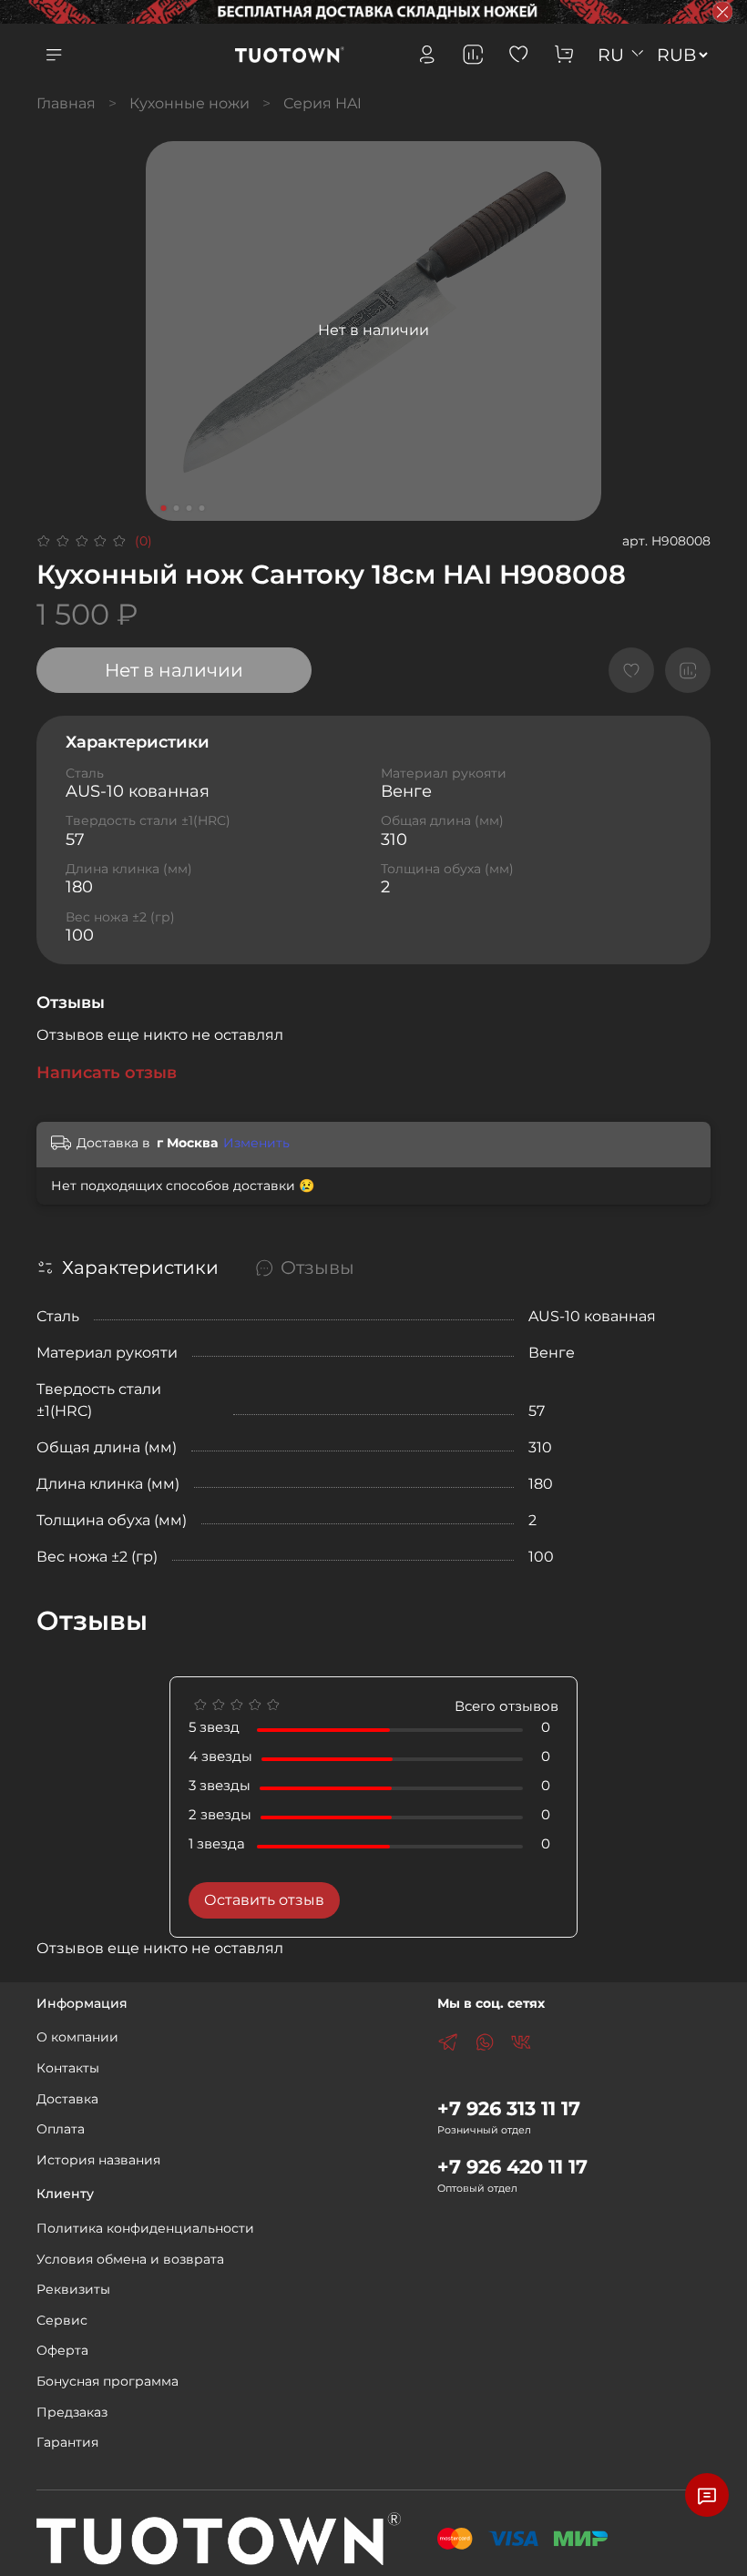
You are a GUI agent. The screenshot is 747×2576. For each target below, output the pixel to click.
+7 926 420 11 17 (512, 2167)
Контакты (68, 2068)
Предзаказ (72, 2412)
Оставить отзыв (264, 1900)
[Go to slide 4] (202, 508)
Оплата (61, 2129)
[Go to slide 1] (164, 508)
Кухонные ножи (189, 103)
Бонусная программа (107, 2381)
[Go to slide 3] (189, 508)
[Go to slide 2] (177, 508)
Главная (66, 103)
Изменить (256, 1143)
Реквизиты (73, 2289)
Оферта (62, 2350)
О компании (77, 2037)
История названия (98, 2160)
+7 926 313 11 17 (509, 2108)
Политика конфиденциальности (145, 2228)
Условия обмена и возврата (130, 2259)
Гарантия (67, 2442)
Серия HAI (322, 103)
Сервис (62, 2320)
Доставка (67, 2099)
